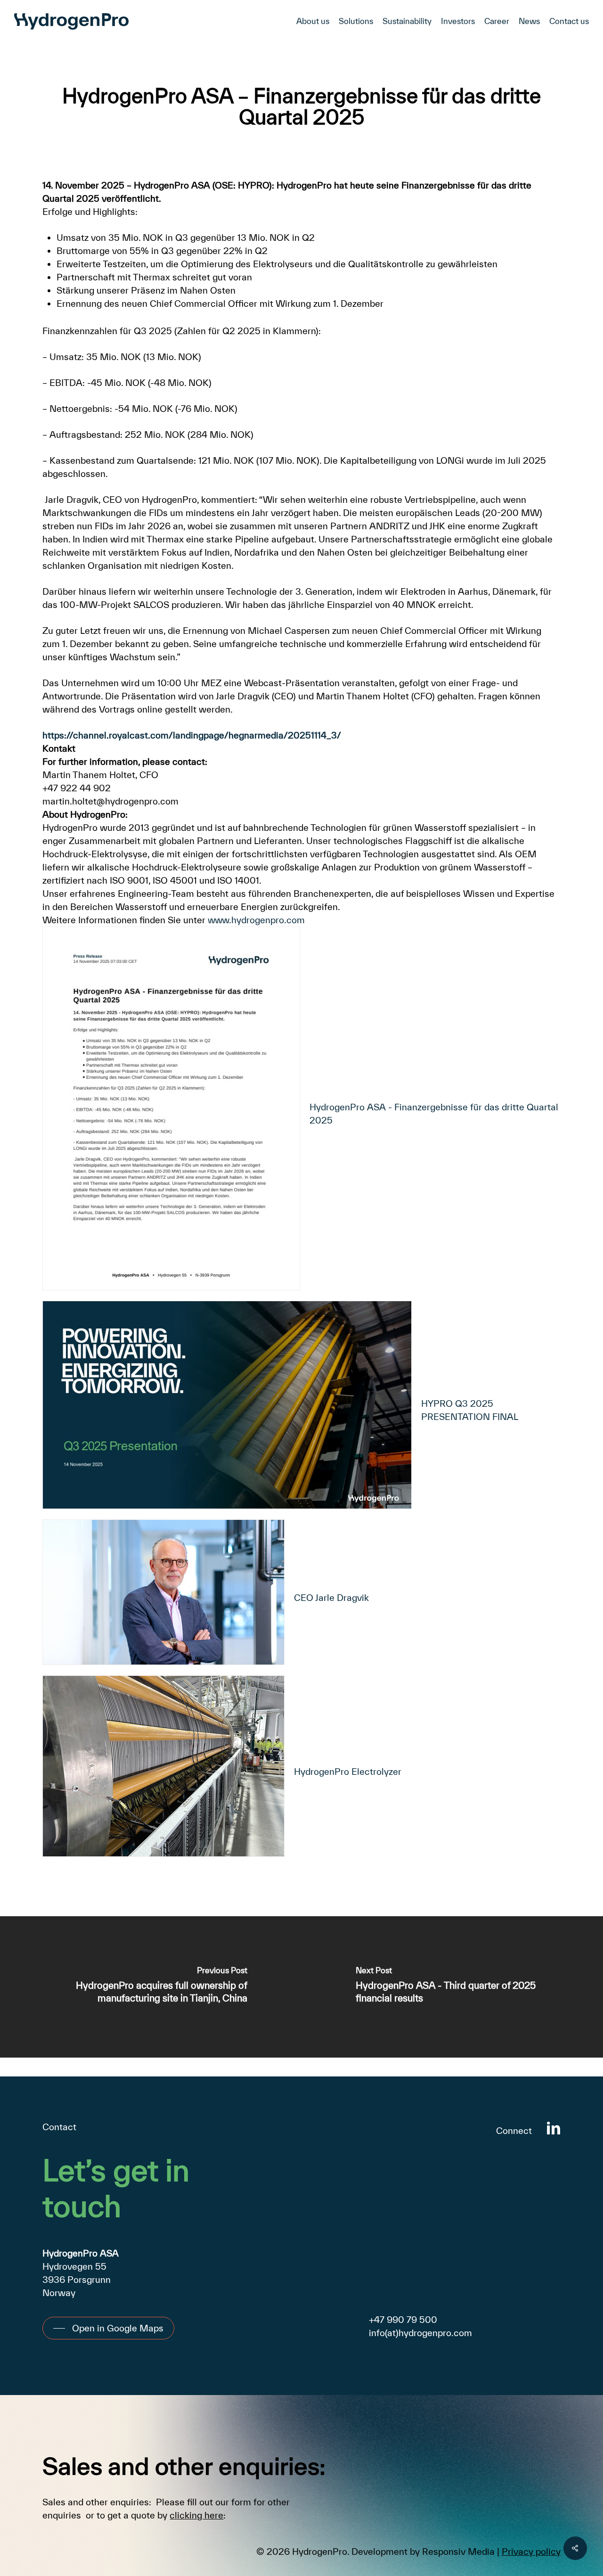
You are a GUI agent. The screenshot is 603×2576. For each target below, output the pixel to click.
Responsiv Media (458, 2551)
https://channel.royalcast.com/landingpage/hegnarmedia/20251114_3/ (192, 735)
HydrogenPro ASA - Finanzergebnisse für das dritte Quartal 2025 (434, 1114)
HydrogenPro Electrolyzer (348, 1772)
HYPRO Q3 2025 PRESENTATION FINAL (470, 1410)
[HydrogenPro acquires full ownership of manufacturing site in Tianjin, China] (151, 1987)
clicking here (196, 2515)
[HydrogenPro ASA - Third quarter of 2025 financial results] (452, 1987)
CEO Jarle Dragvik (331, 1598)
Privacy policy (531, 2551)
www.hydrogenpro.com (256, 920)
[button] (108, 2328)
